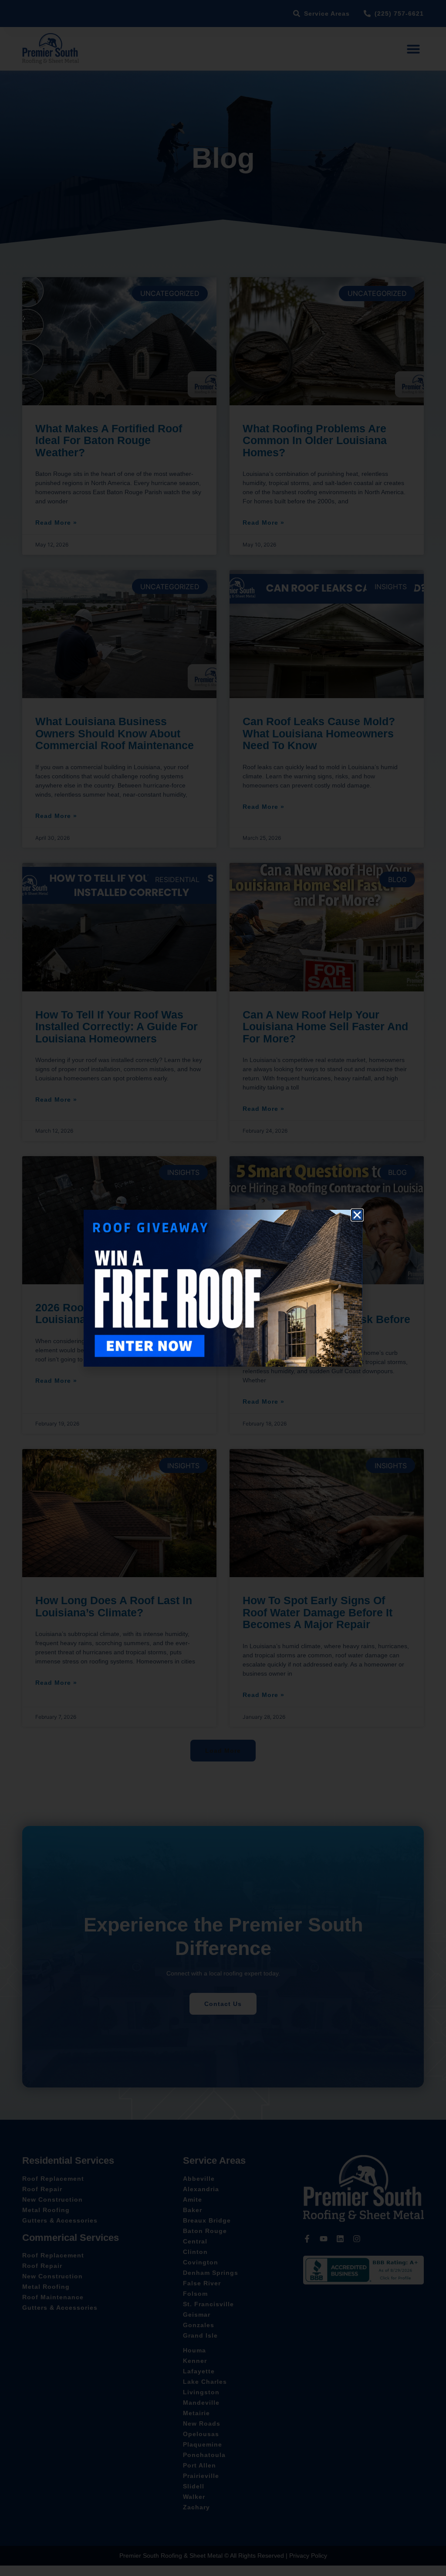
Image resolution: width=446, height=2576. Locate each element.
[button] (357, 1215)
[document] (223, 1288)
